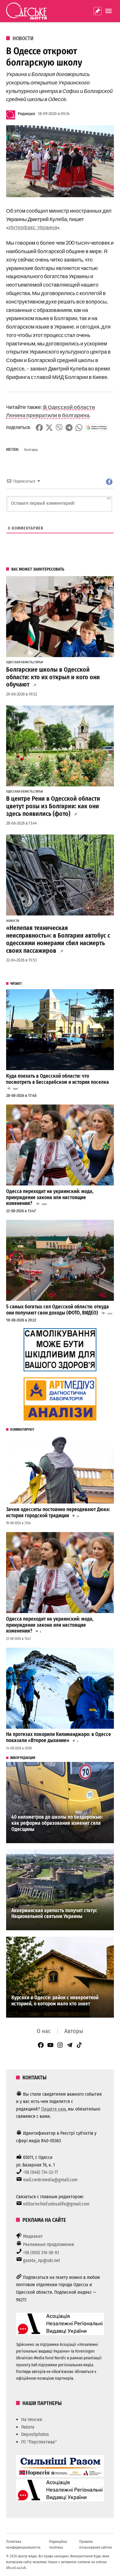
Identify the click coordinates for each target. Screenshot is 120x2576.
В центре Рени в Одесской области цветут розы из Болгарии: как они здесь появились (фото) (53, 806)
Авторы (74, 2031)
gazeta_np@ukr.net (42, 2260)
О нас (44, 2031)
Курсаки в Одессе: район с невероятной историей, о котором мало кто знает (55, 2001)
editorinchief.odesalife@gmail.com (56, 2204)
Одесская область (20, 662)
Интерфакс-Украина (33, 227)
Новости (23, 38)
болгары (31, 450)
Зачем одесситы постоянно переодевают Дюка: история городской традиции (58, 1513)
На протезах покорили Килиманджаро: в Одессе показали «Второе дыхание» (59, 1737)
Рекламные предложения (48, 2244)
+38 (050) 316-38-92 (41, 2253)
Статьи (38, 662)
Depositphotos (35, 2434)
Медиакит (33, 2236)
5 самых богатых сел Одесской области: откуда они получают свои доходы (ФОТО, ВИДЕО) (58, 1310)
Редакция (26, 114)
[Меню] (109, 11)
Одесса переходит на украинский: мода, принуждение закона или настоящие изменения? (50, 1197)
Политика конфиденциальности (23, 2544)
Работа (28, 2427)
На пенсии (32, 2419)
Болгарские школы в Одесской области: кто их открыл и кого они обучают (53, 677)
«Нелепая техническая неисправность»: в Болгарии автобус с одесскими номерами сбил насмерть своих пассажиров (58, 939)
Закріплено (98, 11)
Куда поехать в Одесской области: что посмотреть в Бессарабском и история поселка (58, 1079)
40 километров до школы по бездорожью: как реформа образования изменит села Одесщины (57, 1823)
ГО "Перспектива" (39, 2442)
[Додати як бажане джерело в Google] (97, 428)
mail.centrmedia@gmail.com (50, 2180)
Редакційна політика (58, 2544)
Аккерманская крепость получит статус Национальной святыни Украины (54, 1914)
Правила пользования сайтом (96, 2544)
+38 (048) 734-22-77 (40, 2172)
